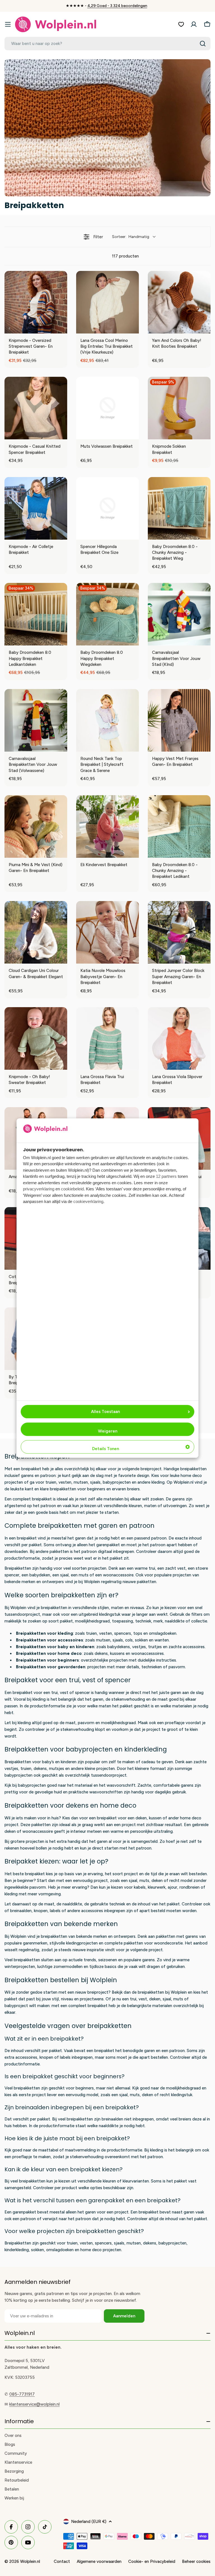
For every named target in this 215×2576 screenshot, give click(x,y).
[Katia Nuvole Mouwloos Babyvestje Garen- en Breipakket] (107, 932)
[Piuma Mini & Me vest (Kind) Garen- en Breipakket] (36, 826)
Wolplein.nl (30, 2561)
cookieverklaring (88, 1202)
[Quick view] (62, 328)
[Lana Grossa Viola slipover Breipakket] (179, 1038)
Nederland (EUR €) (89, 2522)
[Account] (194, 24)
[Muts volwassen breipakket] (107, 408)
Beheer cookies (196, 2561)
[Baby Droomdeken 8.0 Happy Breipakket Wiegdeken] (107, 614)
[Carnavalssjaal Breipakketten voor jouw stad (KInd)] (179, 614)
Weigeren (108, 1431)
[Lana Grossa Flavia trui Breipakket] (107, 1038)
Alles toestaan (105, 1412)
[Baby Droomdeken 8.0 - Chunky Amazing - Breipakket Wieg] (179, 508)
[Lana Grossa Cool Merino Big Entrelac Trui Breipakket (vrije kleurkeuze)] (107, 302)
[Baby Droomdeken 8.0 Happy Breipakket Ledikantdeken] (36, 614)
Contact (62, 2561)
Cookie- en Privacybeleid (152, 2561)
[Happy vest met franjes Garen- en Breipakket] (179, 720)
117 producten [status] (125, 256)
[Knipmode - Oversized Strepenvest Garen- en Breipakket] (36, 302)
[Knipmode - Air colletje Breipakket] (36, 508)
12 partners (166, 1177)
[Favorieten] (181, 24)
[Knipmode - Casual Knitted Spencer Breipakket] (36, 408)
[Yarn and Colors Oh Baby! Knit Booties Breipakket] (179, 302)
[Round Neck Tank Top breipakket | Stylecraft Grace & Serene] (107, 720)
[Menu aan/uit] (8, 24)
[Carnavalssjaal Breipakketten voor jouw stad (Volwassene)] (36, 720)
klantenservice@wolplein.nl (34, 2404)
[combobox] (107, 44)
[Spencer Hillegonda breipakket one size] (107, 508)
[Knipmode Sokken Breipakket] (179, 408)
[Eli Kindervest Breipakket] (107, 826)
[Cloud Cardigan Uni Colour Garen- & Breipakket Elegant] (36, 932)
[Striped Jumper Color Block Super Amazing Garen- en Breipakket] (179, 932)
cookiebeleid (72, 1189)
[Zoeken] (203, 44)
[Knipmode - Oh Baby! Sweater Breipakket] (36, 1038)
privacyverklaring (39, 1189)
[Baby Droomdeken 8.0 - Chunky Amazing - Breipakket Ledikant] (179, 826)
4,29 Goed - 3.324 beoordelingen (117, 6)
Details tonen (106, 1449)
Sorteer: (131, 237)
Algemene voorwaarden (99, 2561)
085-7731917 (22, 2394)
